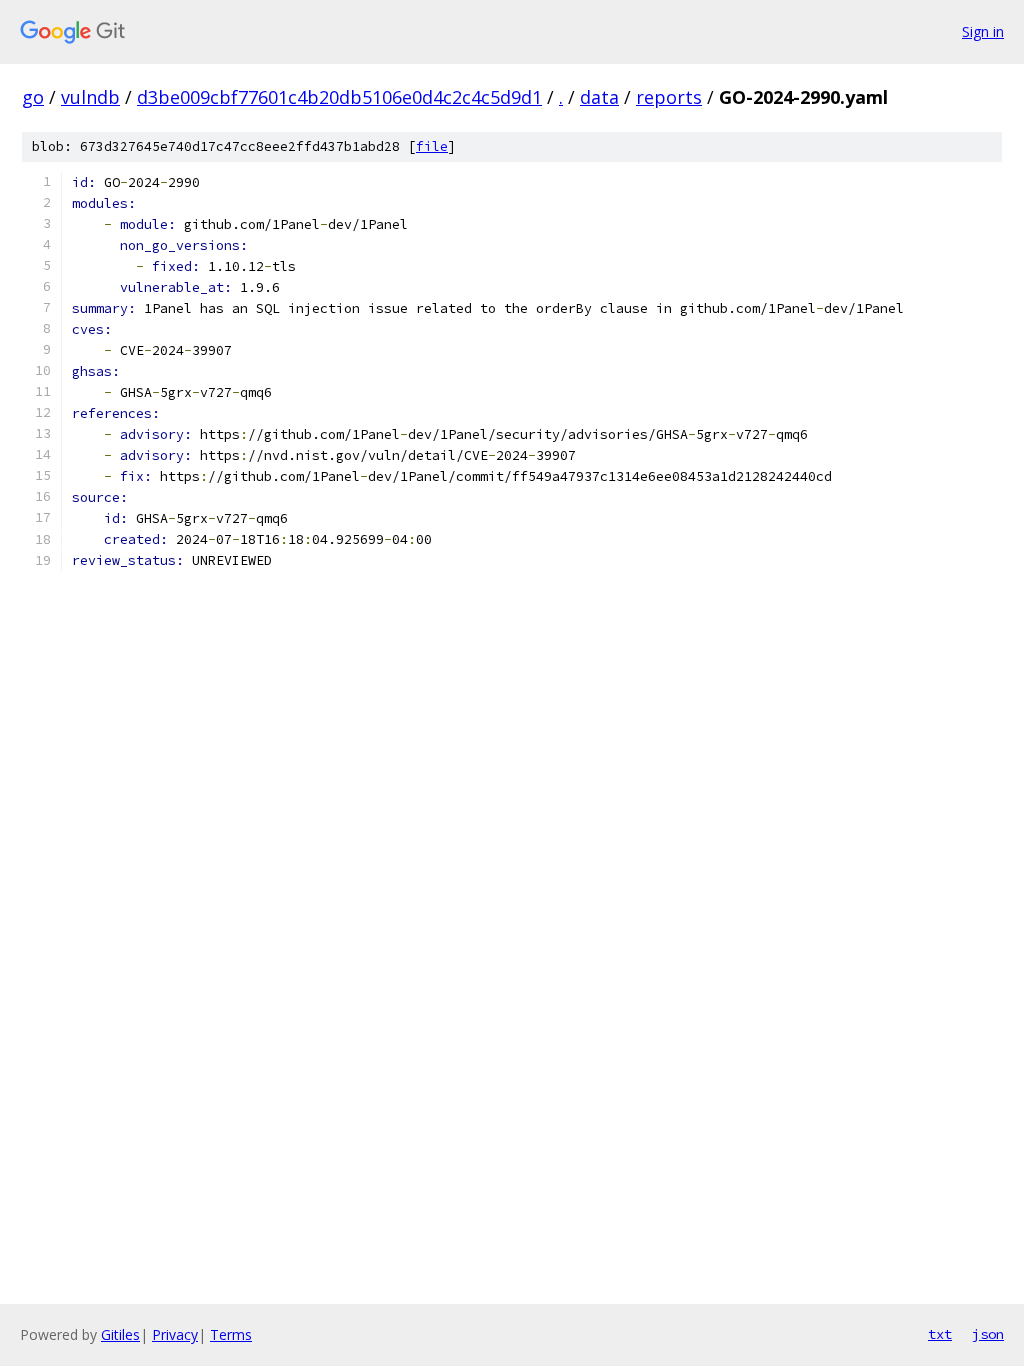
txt (940, 1334)
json (988, 1334)
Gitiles (120, 1334)
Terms (231, 1334)
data (599, 97)
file (432, 146)
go (33, 97)
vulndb (90, 97)
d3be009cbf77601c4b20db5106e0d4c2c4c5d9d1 (339, 97)
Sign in (983, 31)
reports (669, 97)
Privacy (175, 1334)
